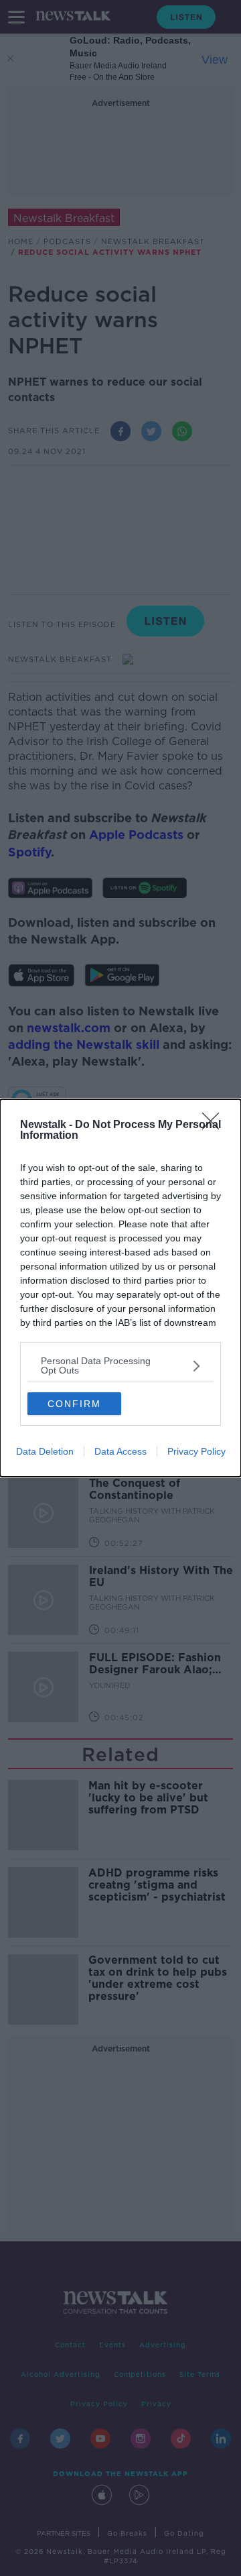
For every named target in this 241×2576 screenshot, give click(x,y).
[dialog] (120, 1288)
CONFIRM (74, 1404)
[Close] (215, 1125)
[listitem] (120, 1365)
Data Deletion (45, 1451)
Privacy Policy (196, 1451)
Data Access (120, 1451)
